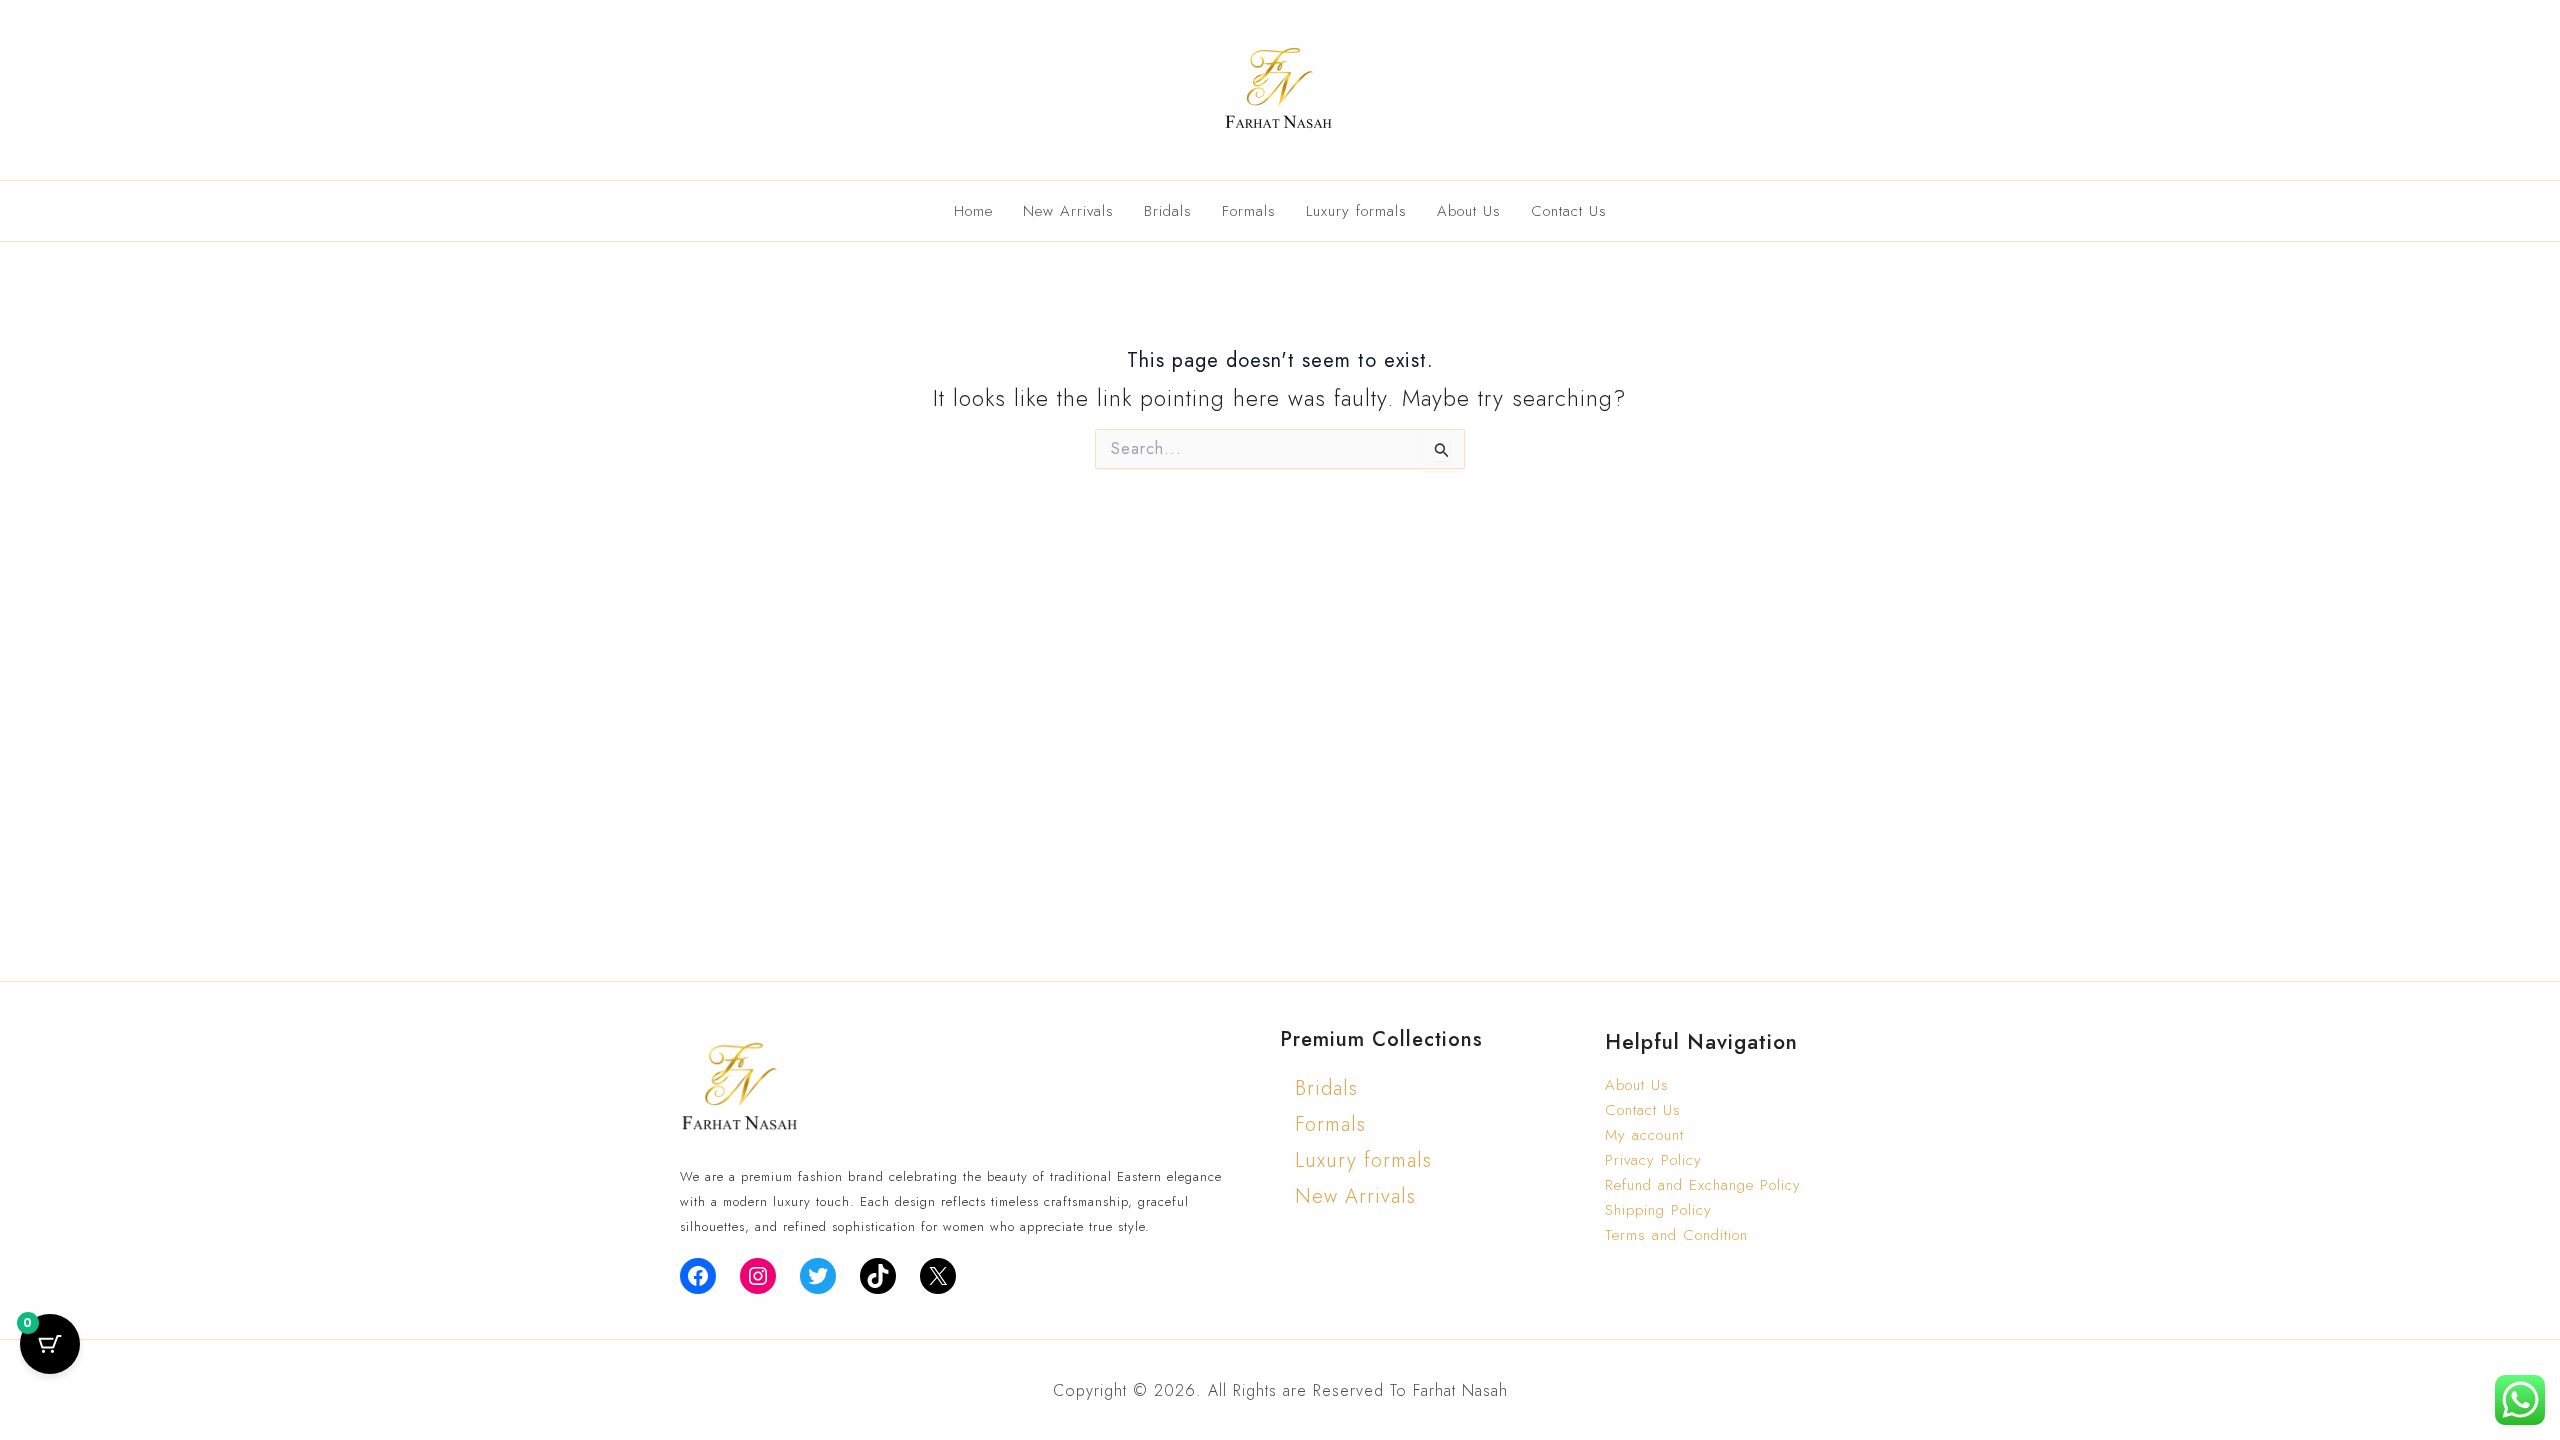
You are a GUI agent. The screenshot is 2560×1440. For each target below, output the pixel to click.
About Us (1469, 211)
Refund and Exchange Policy (1703, 1185)
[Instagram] (758, 1276)
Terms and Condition (1676, 1235)
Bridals (1168, 211)
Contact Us (1569, 211)
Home (973, 211)
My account (1644, 1135)
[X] (938, 1276)
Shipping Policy (1658, 1210)
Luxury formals (1356, 211)
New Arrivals (1068, 211)
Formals (1249, 211)
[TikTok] (878, 1276)
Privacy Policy (1653, 1160)
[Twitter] (818, 1276)
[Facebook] (698, 1276)
